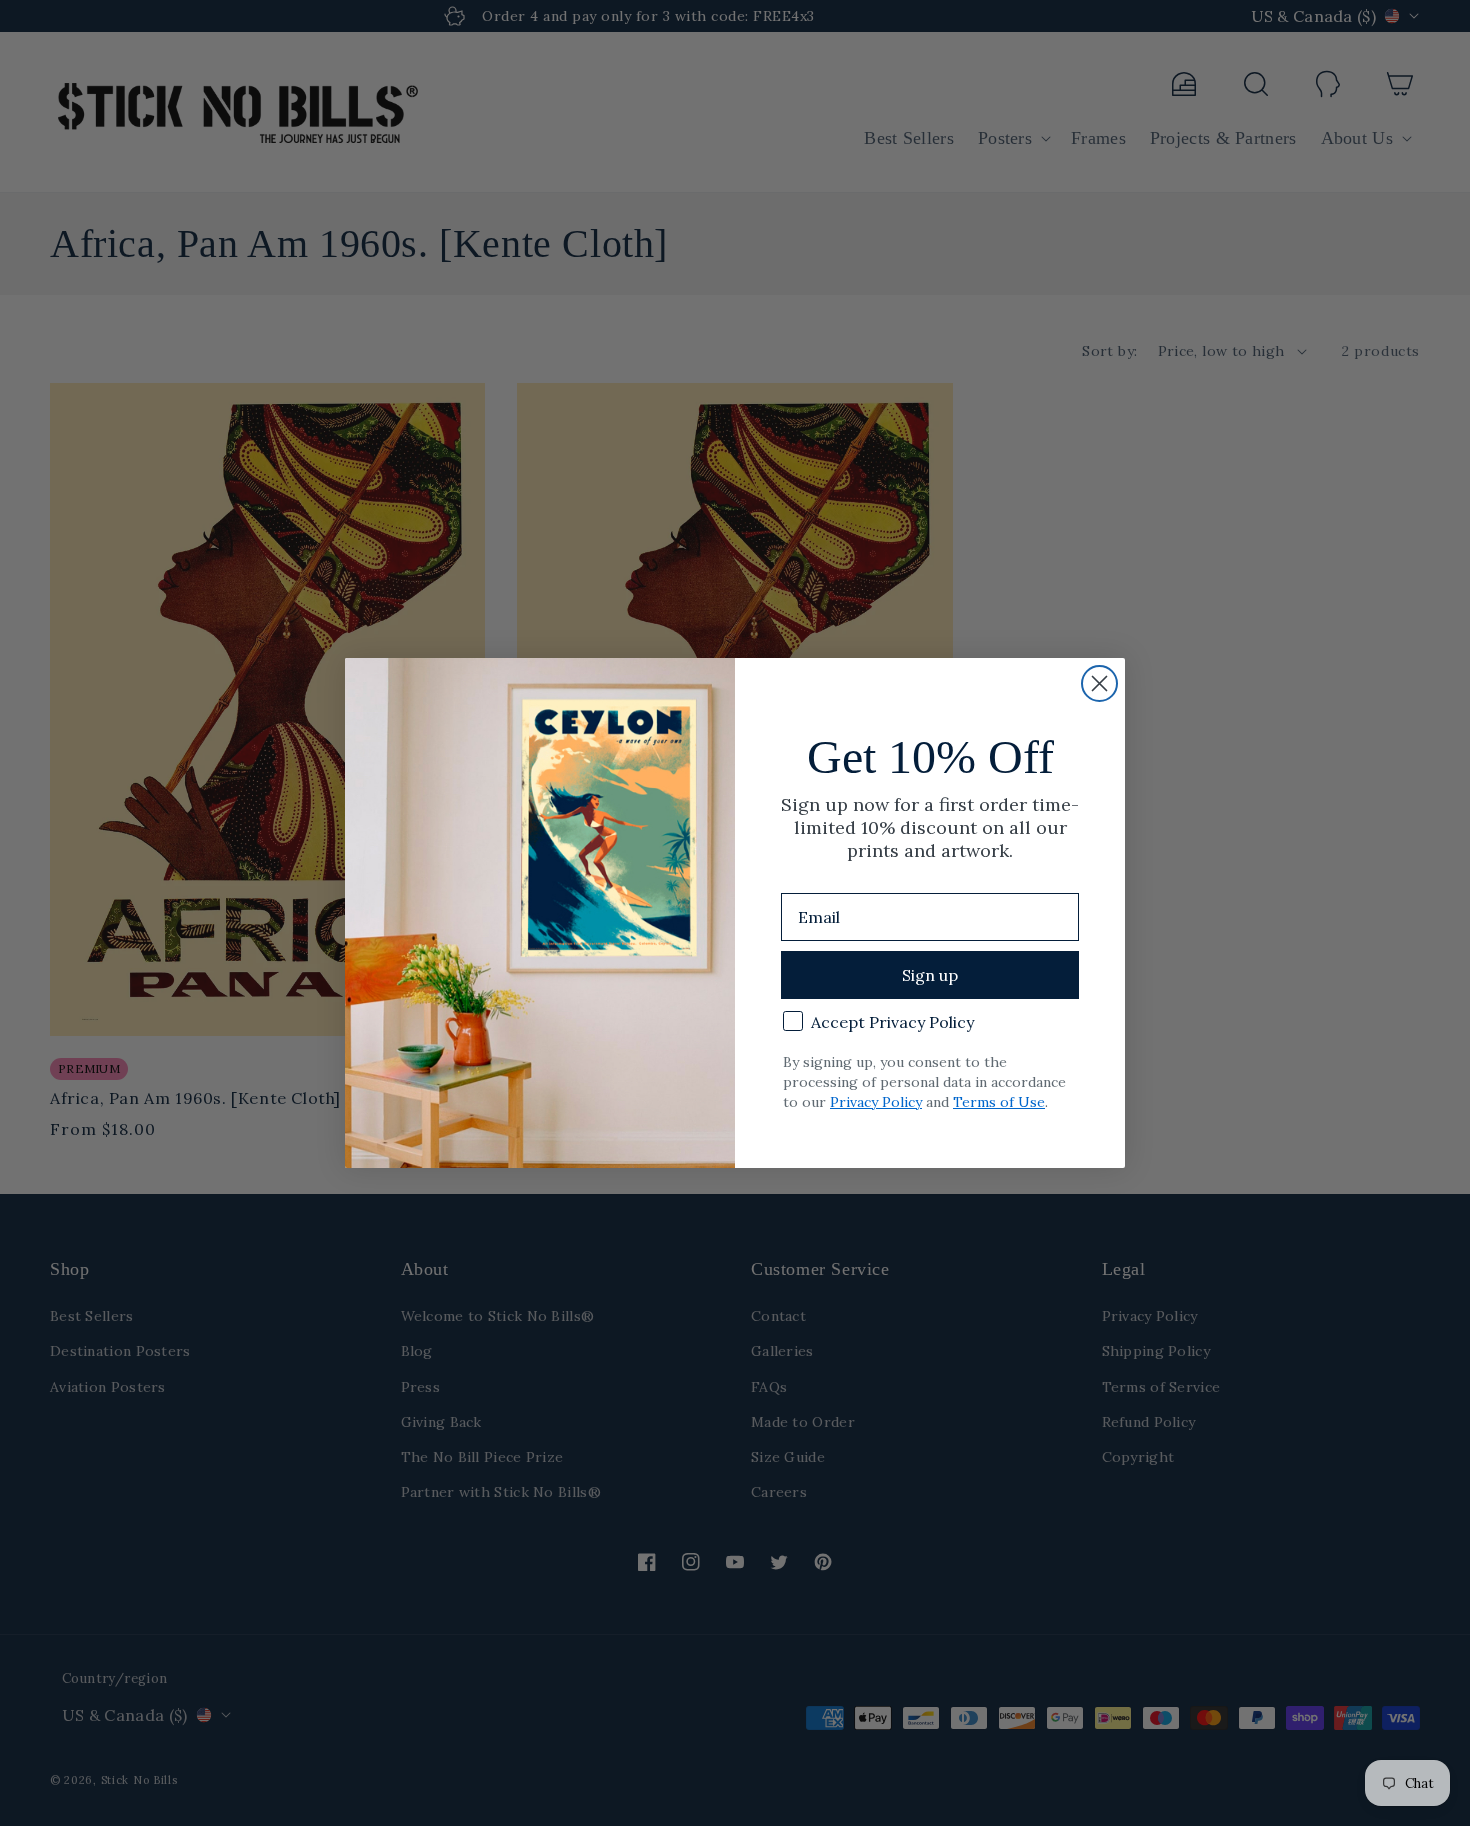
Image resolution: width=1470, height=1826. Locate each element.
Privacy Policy (876, 1102)
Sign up (930, 975)
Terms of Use (999, 1102)
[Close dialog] (1099, 683)
